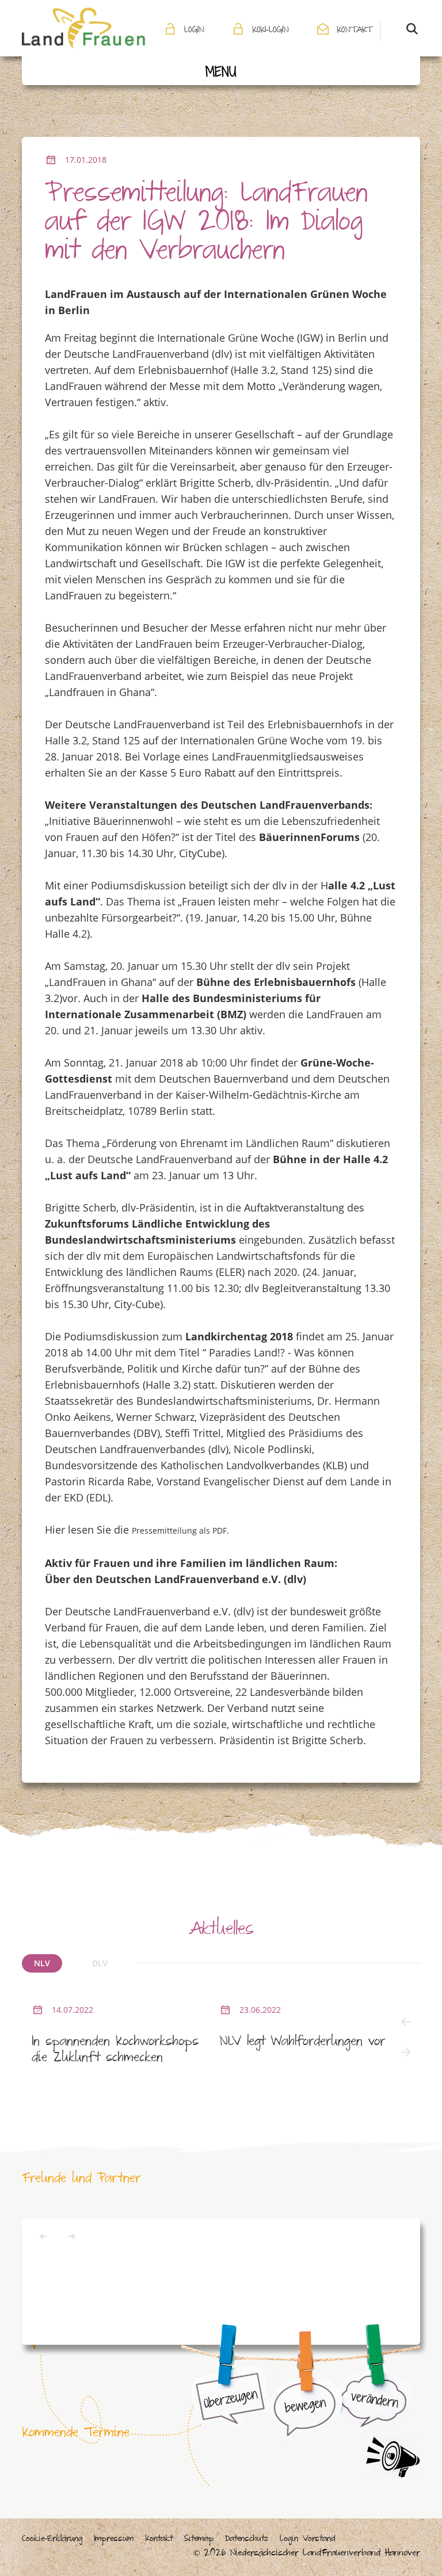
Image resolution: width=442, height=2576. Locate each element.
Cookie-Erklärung (52, 2540)
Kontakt (159, 2540)
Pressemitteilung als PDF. (180, 1530)
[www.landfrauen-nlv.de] (84, 28)
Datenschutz (247, 2540)
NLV (42, 1963)
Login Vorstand (307, 2540)
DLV (100, 1963)
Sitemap (199, 2540)
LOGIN (194, 31)
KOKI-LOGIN (270, 31)
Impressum (114, 2540)
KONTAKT (354, 31)
